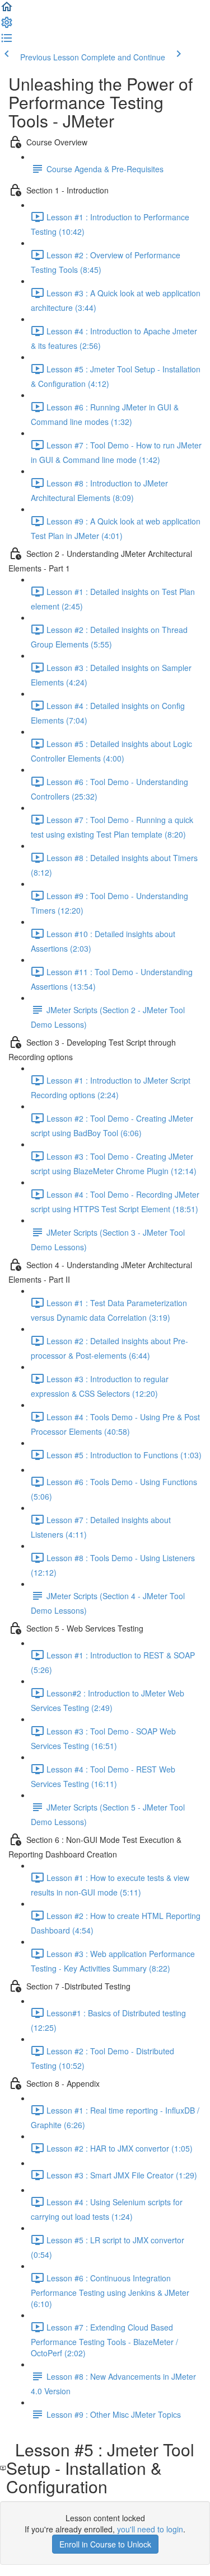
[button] (7, 10)
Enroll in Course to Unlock (105, 2544)
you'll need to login (150, 2529)
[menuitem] (7, 26)
